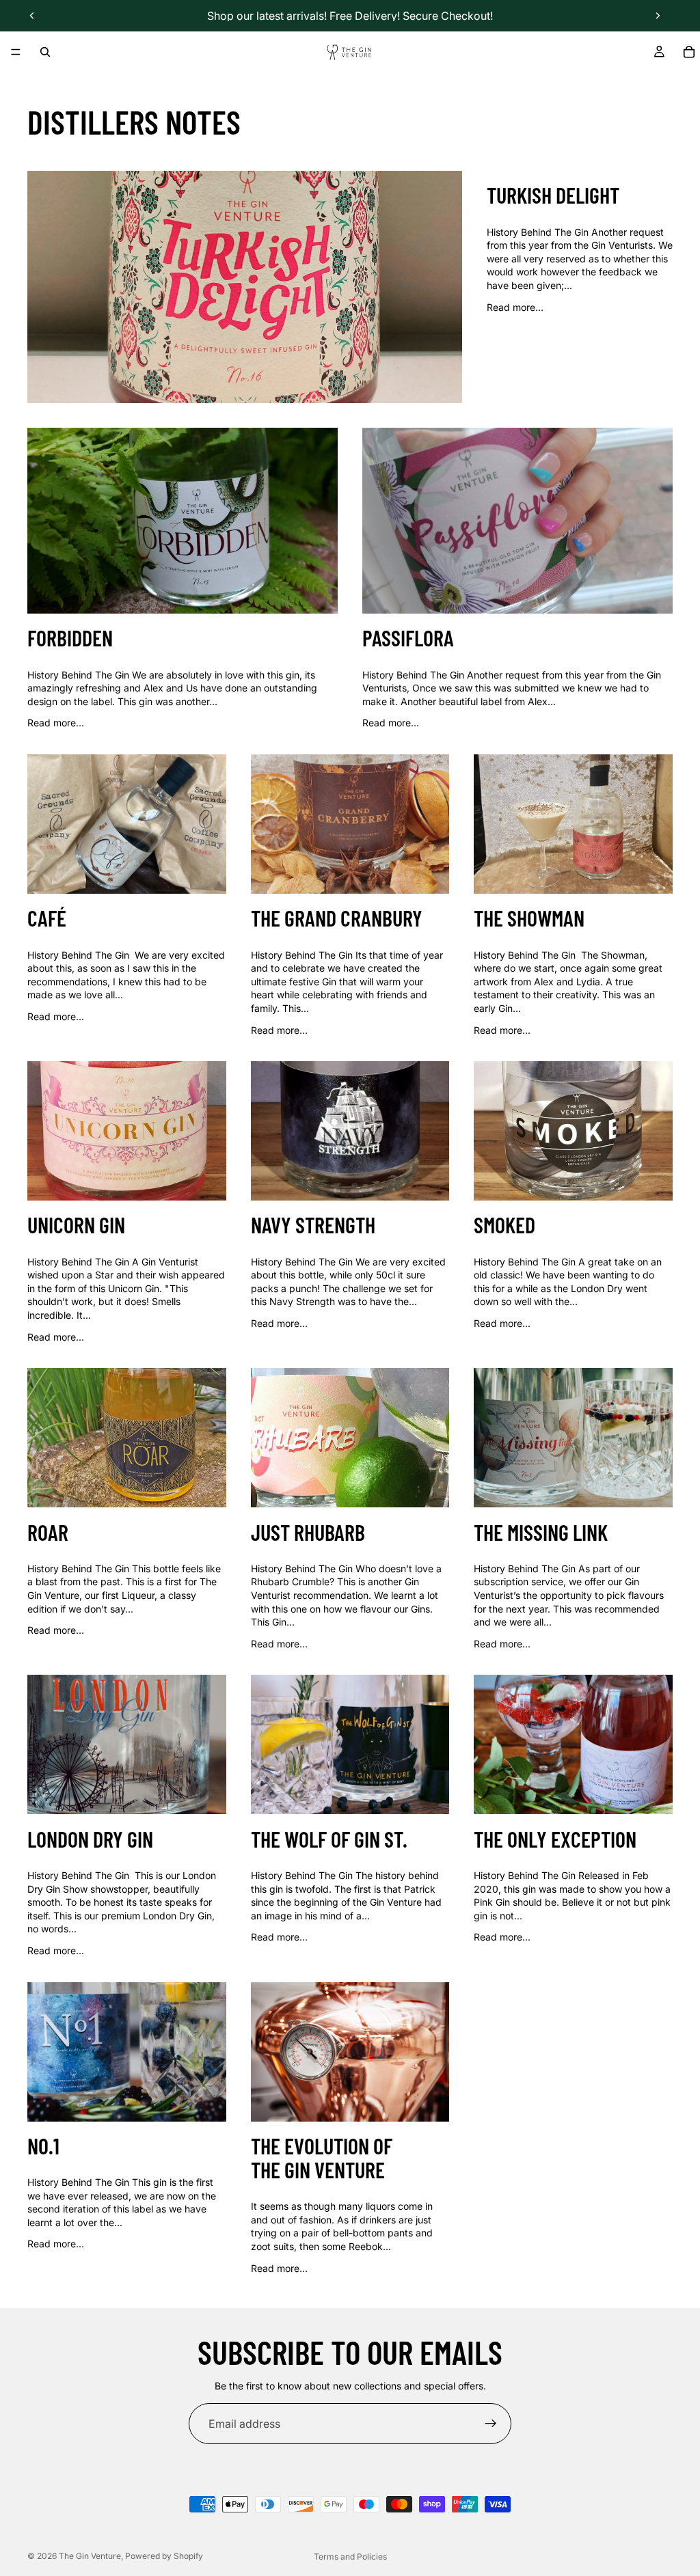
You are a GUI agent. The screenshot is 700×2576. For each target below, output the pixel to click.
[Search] (45, 52)
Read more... (515, 307)
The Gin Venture (90, 2556)
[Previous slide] (32, 16)
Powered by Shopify (164, 2556)
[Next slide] (658, 16)
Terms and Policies (350, 2557)
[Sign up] (491, 2424)
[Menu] (16, 52)
